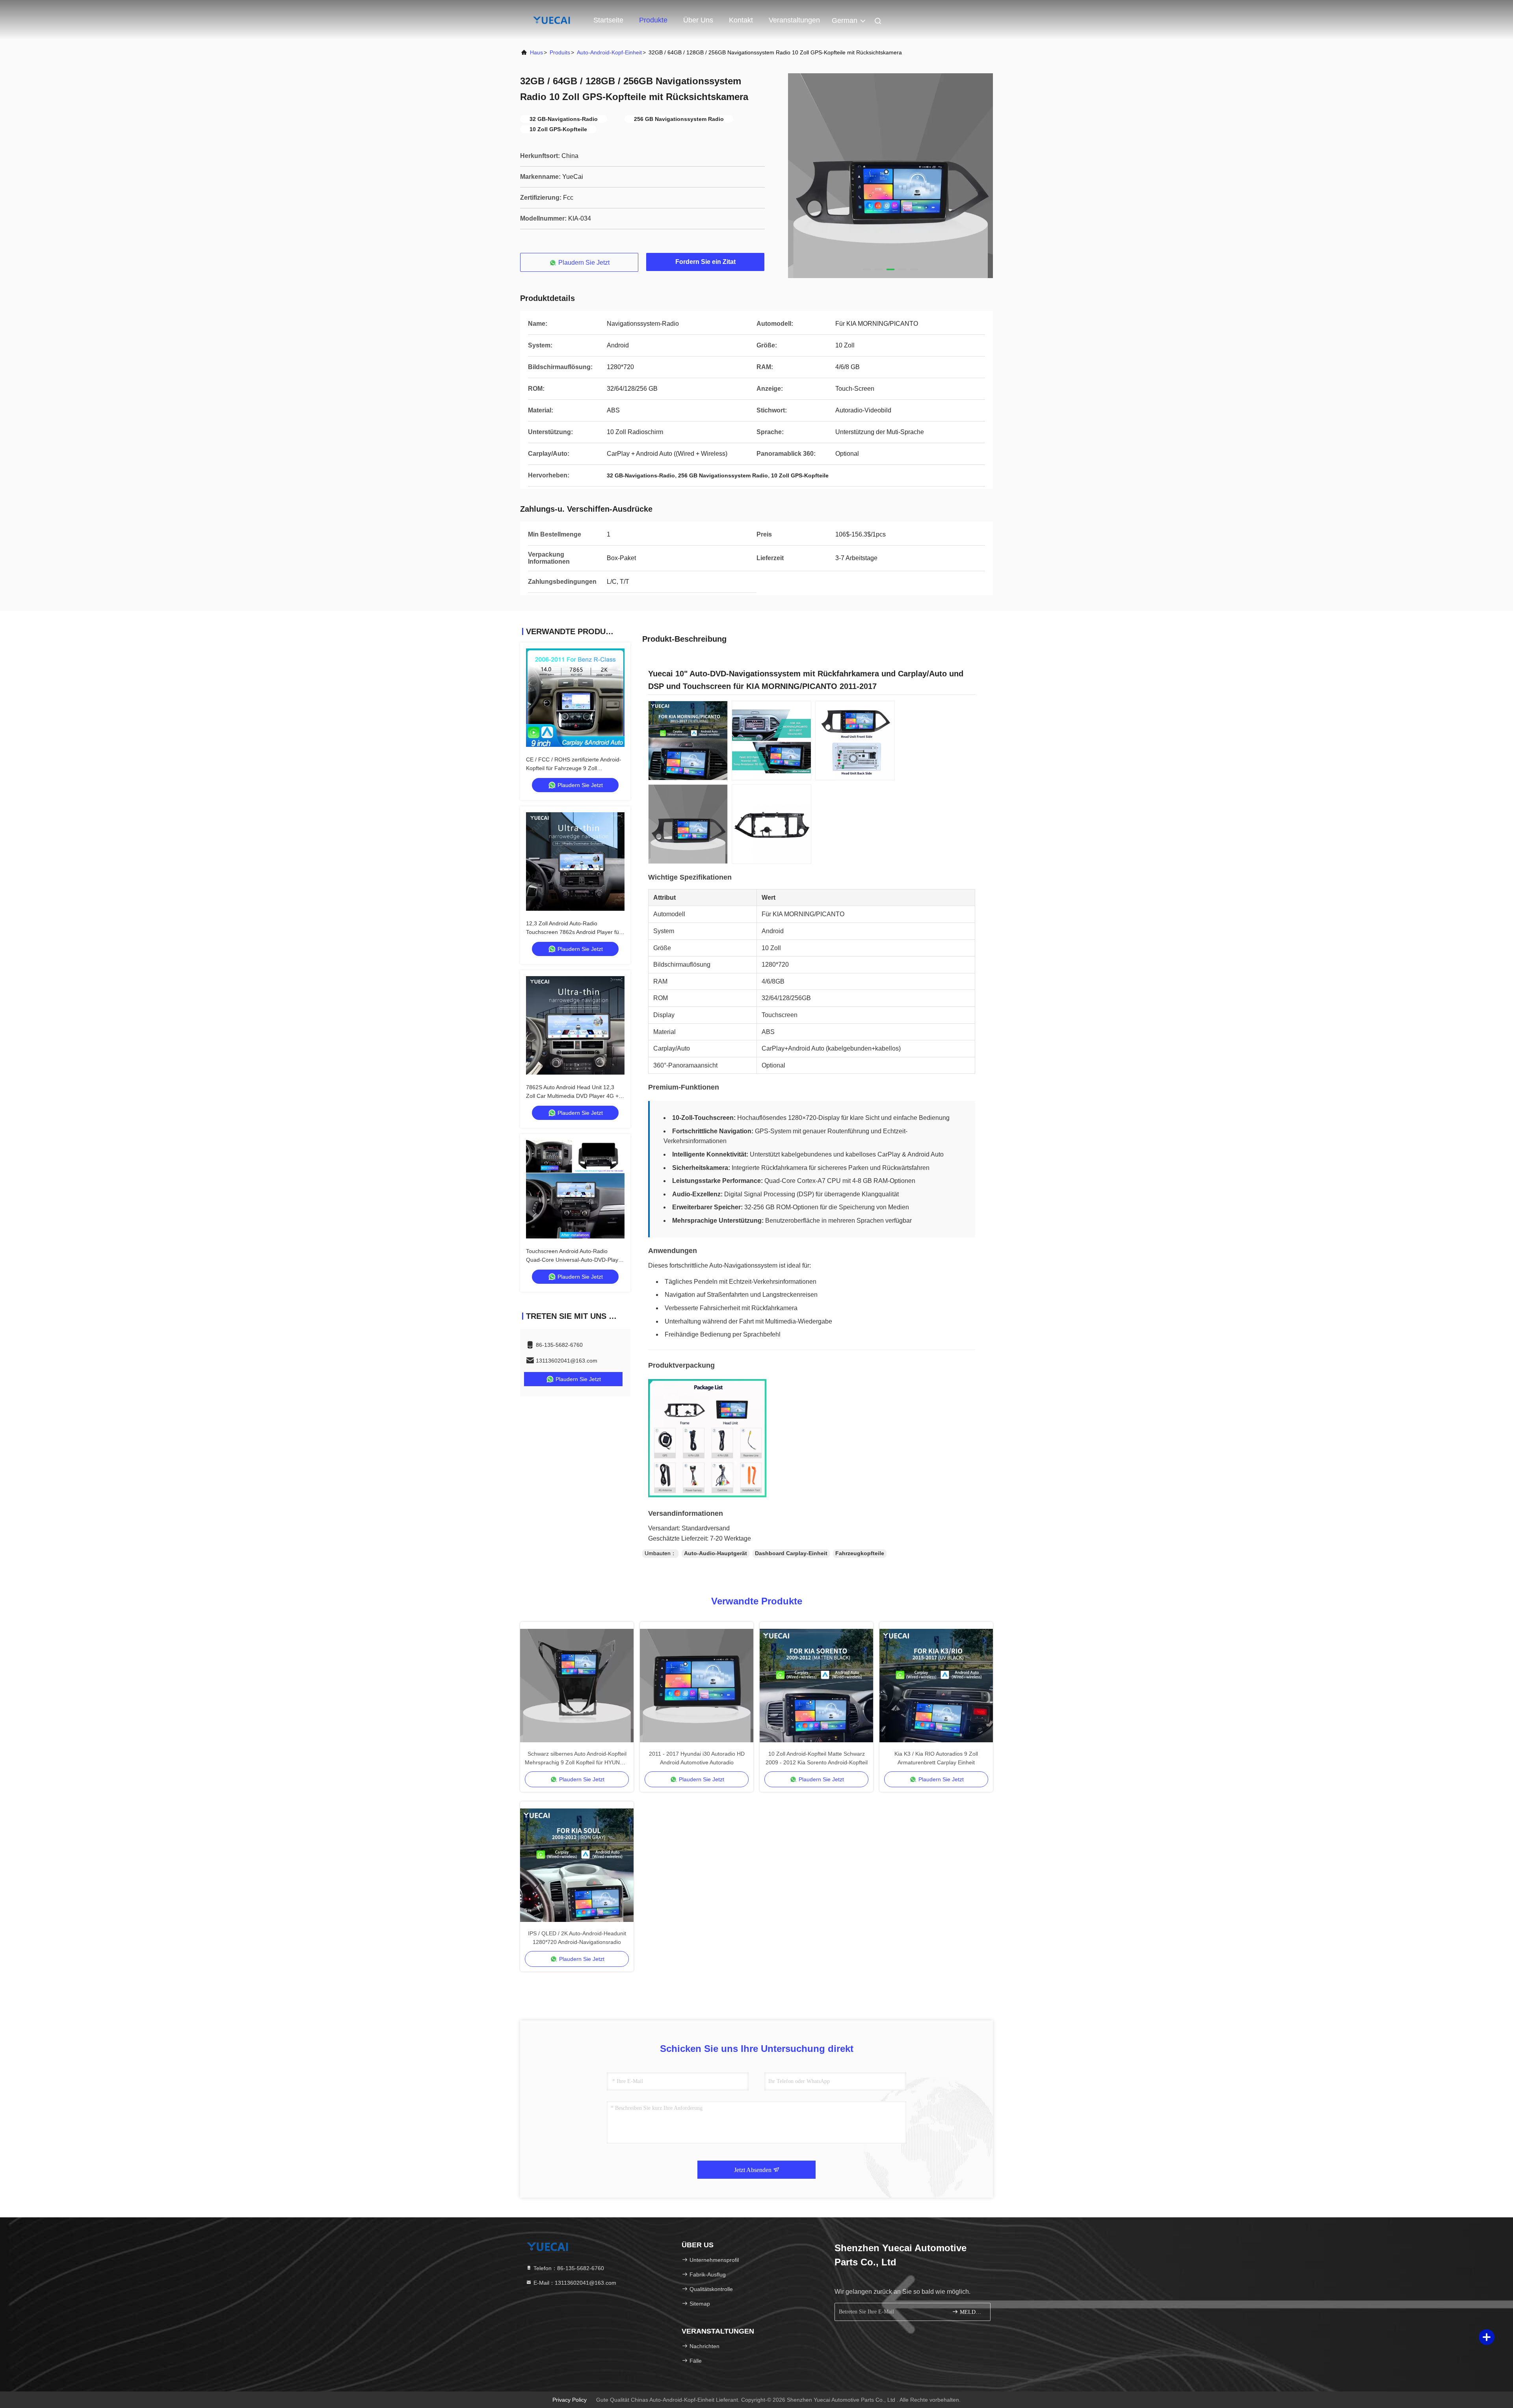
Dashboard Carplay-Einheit (791, 1553)
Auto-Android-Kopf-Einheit (609, 52)
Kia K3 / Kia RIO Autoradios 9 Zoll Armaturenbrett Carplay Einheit (936, 1758)
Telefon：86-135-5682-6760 (568, 2268)
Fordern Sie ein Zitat (705, 262)
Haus (536, 52)
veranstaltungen (794, 20)
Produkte (653, 20)
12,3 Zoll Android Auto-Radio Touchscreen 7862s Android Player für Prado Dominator (573, 932)
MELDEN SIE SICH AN (971, 2312)
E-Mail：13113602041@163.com (574, 2283)
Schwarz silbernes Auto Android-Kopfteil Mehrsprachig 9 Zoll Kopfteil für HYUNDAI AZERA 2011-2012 (577, 1759)
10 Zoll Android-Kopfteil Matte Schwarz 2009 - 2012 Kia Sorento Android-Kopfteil (817, 1758)
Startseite (608, 20)
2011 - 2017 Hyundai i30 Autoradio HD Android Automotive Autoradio (697, 1758)
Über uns (698, 20)
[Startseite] (552, 20)
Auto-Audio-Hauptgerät (716, 1553)
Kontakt (741, 20)
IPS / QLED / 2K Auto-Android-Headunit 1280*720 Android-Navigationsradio (577, 1938)
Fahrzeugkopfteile (860, 1553)
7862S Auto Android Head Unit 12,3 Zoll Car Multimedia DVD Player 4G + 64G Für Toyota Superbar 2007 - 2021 (574, 1096)
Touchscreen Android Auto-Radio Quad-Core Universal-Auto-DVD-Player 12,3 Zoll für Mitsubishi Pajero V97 (575, 1260)
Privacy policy (570, 2400)
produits (560, 52)
